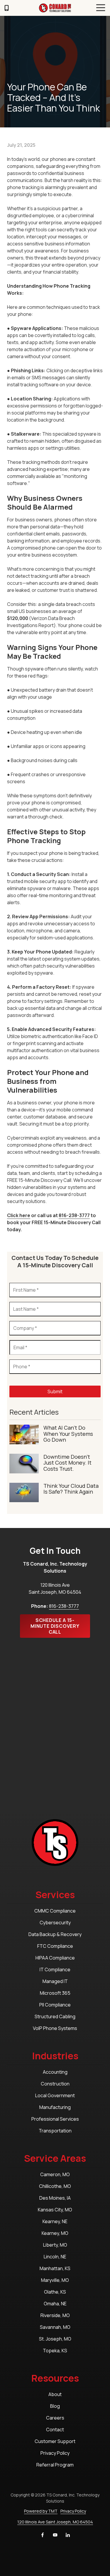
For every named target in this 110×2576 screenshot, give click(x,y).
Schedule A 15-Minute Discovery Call (55, 1626)
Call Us (6, 8)
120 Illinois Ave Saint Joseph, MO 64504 (55, 2522)
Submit (55, 1391)
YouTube (55, 2535)
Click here (19, 1215)
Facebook (43, 2535)
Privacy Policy (73, 2511)
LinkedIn (68, 2535)
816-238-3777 (74, 1215)
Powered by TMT (41, 2511)
